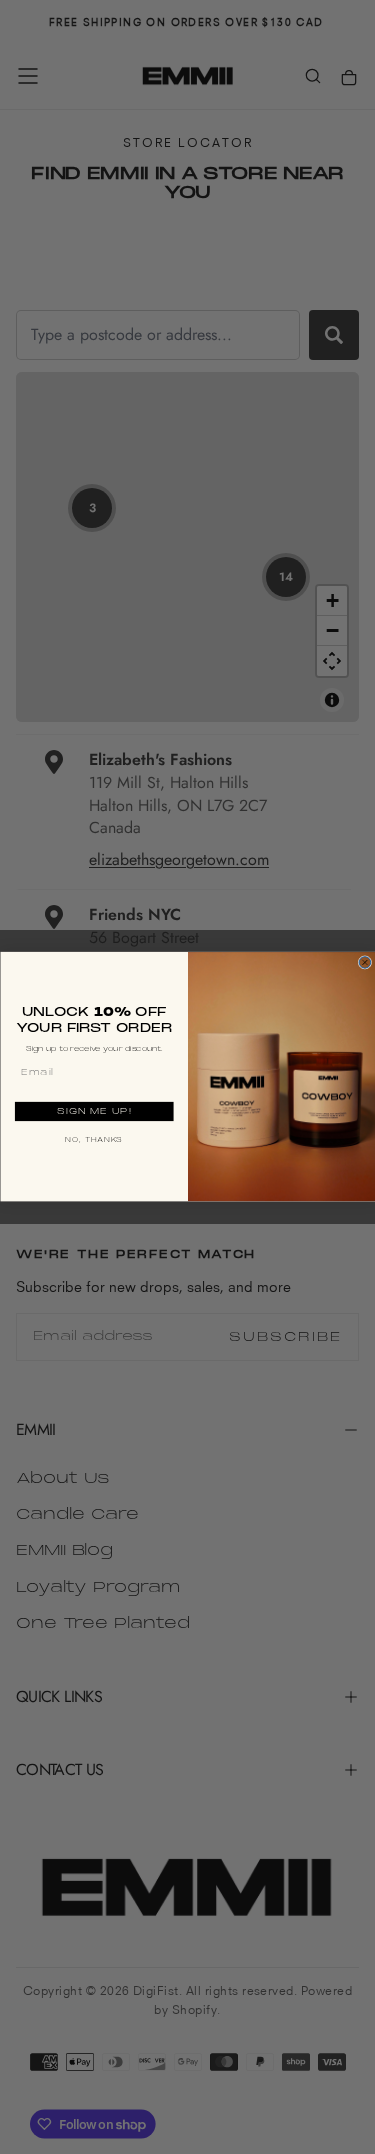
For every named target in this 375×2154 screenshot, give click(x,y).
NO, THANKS (94, 1141)
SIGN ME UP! (93, 1111)
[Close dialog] (365, 963)
